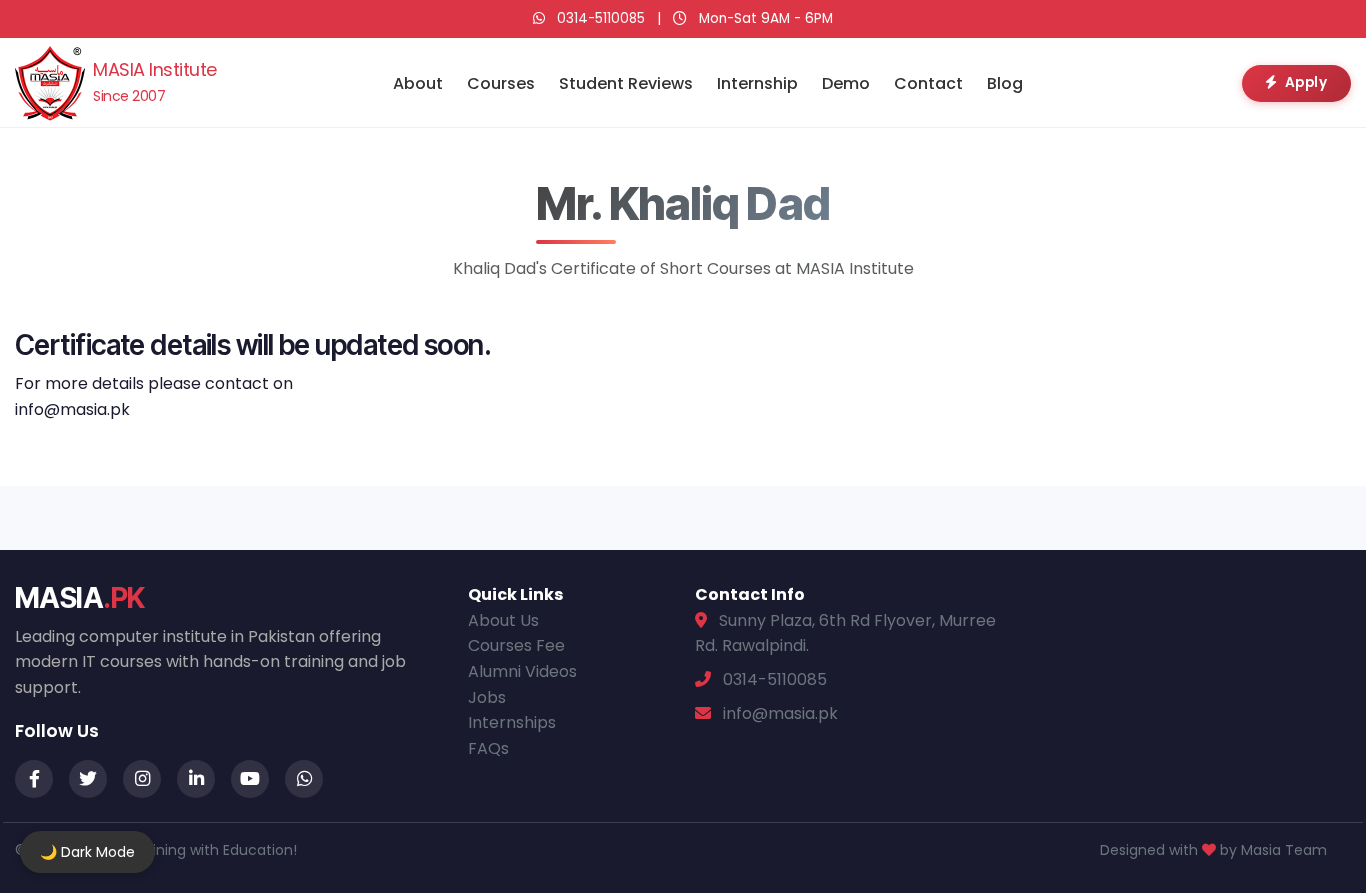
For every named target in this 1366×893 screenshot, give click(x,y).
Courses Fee (516, 645)
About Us (503, 620)
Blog (1005, 83)
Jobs (487, 697)
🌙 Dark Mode (87, 852)
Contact (928, 83)
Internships (512, 722)
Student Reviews (626, 83)
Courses (501, 83)
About (418, 83)
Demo (846, 83)
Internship (757, 83)
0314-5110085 (601, 18)
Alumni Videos (522, 671)
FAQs (488, 748)
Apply (1306, 82)
